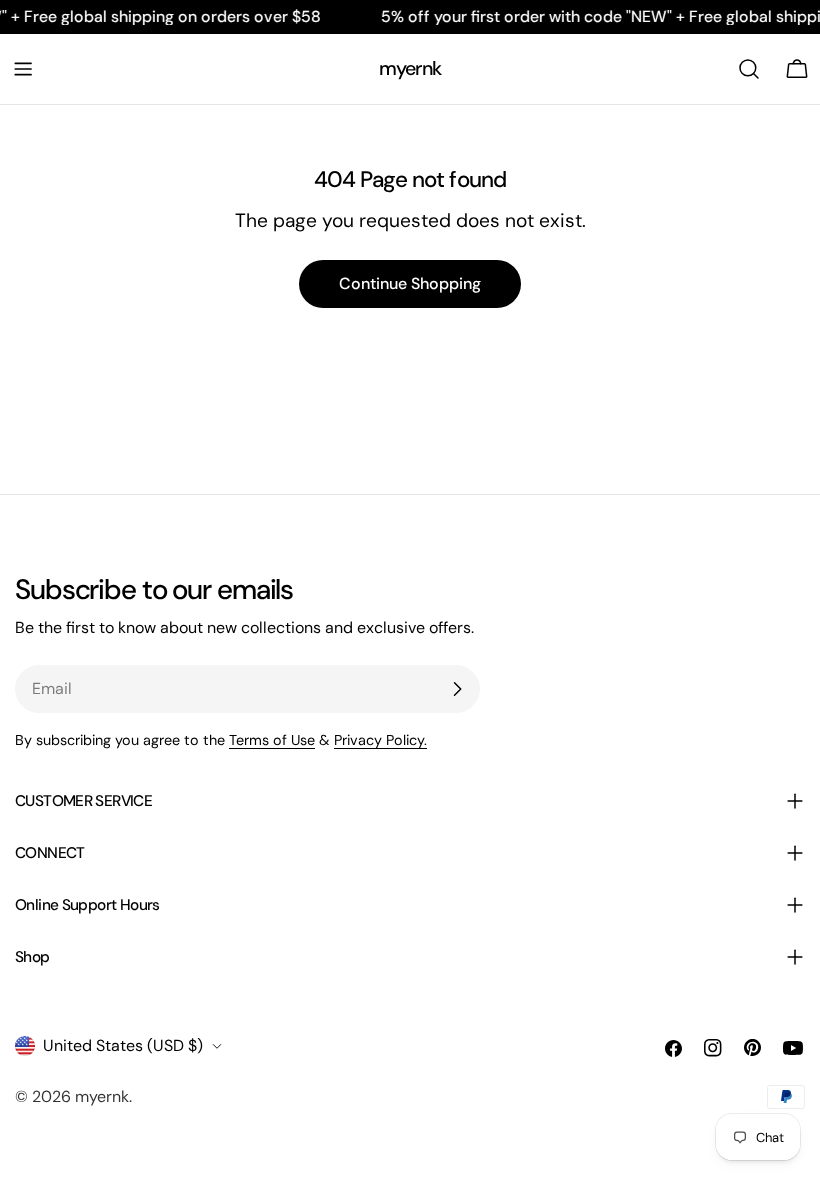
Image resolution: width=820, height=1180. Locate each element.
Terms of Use (272, 740)
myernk (410, 68)
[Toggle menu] (23, 69)
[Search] (749, 69)
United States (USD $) (123, 1045)
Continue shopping (410, 283)
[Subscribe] (457, 689)
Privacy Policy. (380, 740)
